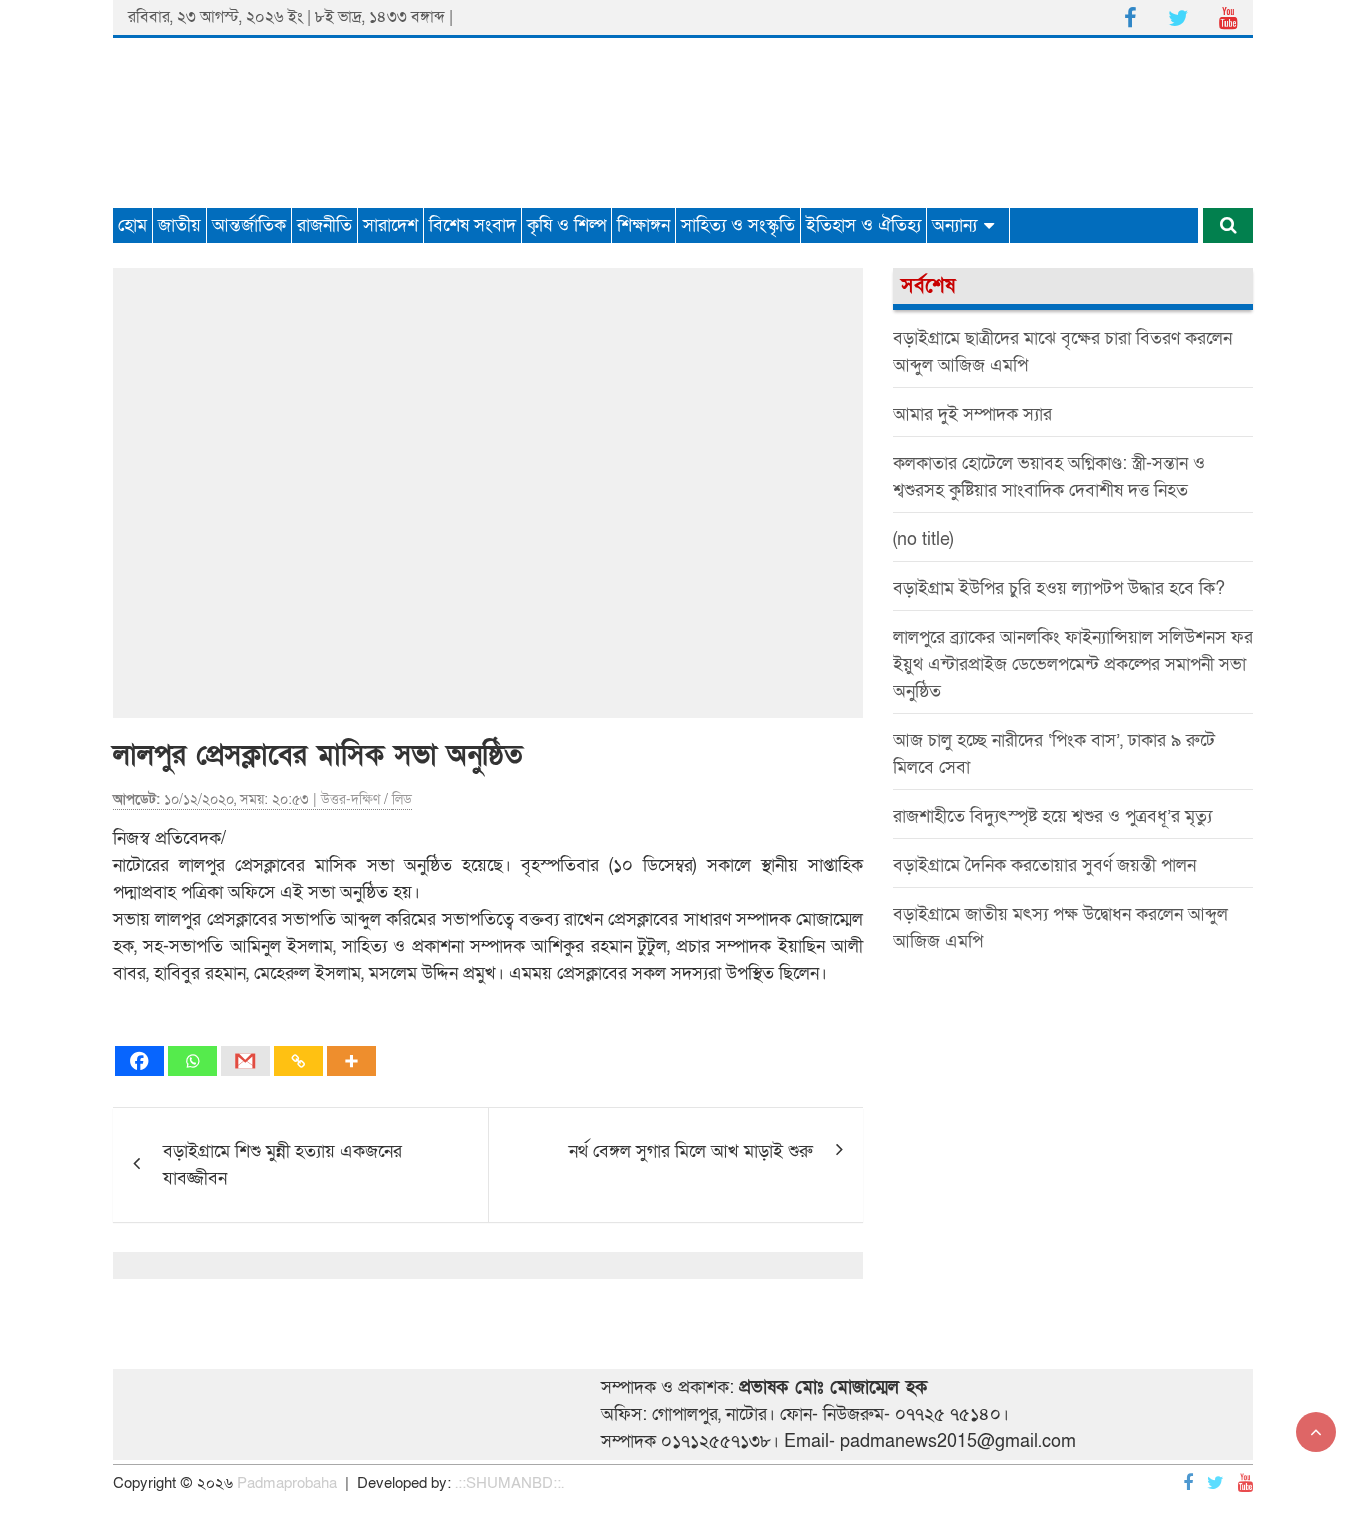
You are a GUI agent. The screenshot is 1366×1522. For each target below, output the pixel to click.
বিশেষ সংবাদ (472, 225)
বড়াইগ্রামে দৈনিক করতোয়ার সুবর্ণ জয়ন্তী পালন (1044, 865)
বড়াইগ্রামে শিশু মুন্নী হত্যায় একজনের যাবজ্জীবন (282, 1165)
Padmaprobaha (287, 1483)
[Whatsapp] (192, 1061)
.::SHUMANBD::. (509, 1483)
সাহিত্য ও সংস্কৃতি (738, 225)
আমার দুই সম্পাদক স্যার (972, 414)
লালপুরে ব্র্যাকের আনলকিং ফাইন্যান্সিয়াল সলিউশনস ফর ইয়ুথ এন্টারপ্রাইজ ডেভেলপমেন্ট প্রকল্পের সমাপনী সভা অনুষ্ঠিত (1073, 664)
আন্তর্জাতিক (249, 225)
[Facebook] (139, 1061)
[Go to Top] (1316, 1432)
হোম (132, 225)
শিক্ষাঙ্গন (643, 225)
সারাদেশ (390, 225)
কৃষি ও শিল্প (566, 225)
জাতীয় (179, 225)
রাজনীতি (324, 225)
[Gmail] (245, 1061)
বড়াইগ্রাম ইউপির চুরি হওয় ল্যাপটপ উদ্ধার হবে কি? (1059, 588)
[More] (351, 1061)
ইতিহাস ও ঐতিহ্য (863, 225)
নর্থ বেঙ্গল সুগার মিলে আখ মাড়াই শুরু (691, 1151)
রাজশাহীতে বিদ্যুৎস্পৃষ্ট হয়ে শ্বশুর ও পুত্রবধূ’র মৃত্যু (1052, 816)
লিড (402, 799)
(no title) (923, 539)
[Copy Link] (298, 1061)
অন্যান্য (954, 225)
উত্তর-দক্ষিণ (350, 799)
